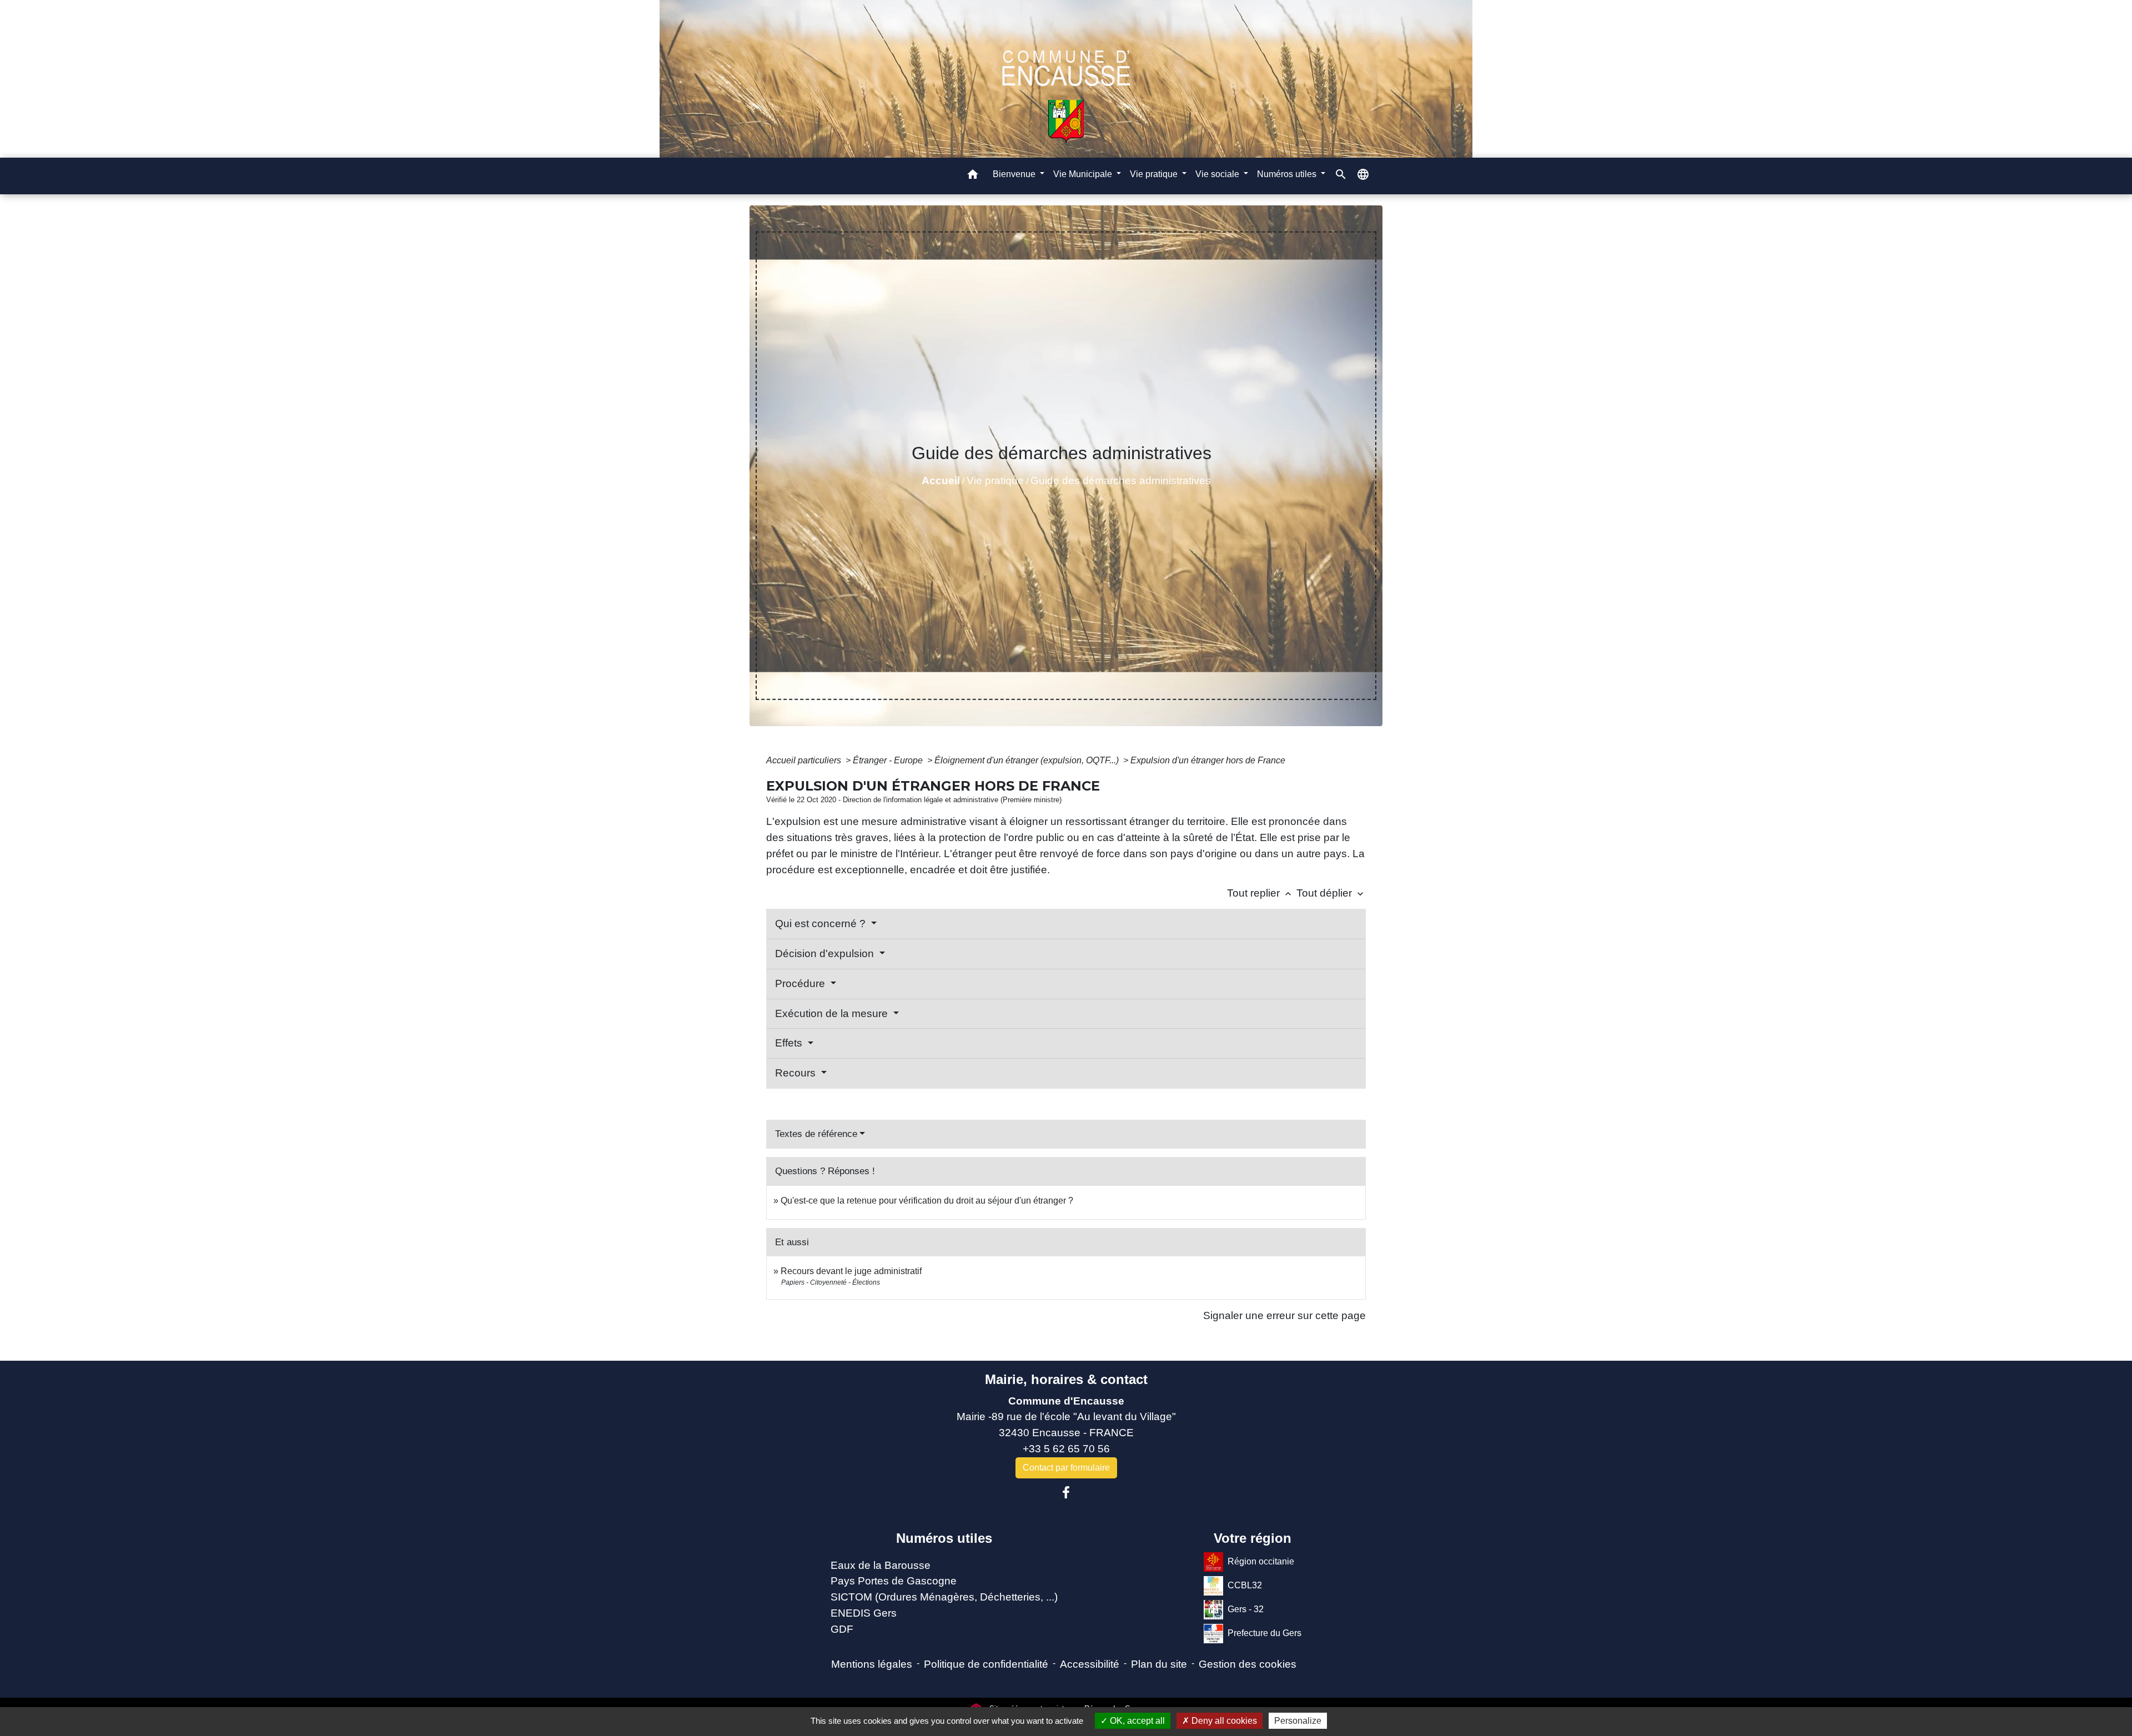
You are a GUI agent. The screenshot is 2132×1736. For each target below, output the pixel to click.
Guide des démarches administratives (1121, 480)
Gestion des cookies (1248, 1664)
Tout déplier (1331, 893)
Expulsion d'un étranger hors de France (1208, 760)
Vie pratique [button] (1155, 174)
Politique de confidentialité (986, 1664)
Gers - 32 (1246, 1609)
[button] (973, 176)
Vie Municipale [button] (1084, 174)
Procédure (801, 983)
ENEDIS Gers (864, 1613)
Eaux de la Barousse (881, 1565)
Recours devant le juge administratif (851, 1271)
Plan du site (1159, 1664)
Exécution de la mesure (833, 1013)
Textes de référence (816, 1134)
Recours (797, 1073)
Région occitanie (1261, 1561)
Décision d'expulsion (826, 953)
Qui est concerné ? (822, 924)
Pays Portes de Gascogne (894, 1581)
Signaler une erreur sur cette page (1284, 1315)
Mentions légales (872, 1664)
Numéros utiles (944, 1538)
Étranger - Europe (889, 760)
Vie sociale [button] (1218, 174)
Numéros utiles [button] (1288, 174)
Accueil (941, 480)
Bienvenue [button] (1015, 174)
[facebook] (1066, 1493)
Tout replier (1260, 893)
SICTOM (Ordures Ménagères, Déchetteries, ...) (944, 1597)
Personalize (1298, 1721)
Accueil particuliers (805, 760)
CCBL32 (1245, 1585)
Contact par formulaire (1066, 1468)
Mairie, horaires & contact (1066, 1379)
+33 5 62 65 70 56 (1066, 1449)
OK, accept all (1136, 1721)
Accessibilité (1090, 1664)
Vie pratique (995, 480)
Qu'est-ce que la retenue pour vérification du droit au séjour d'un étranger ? (927, 1201)
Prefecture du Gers (1264, 1632)
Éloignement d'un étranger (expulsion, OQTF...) (1028, 760)
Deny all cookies (1223, 1721)
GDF (842, 1629)
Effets (790, 1043)
